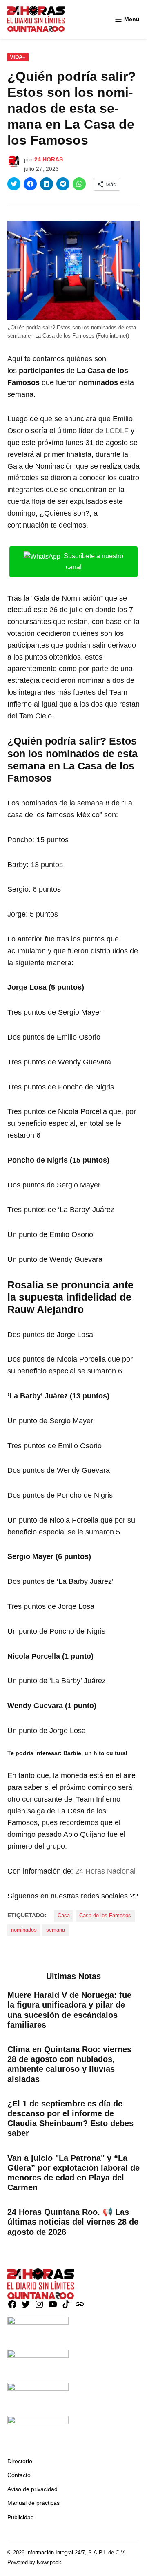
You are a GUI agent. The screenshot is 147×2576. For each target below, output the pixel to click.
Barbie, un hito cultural (95, 1753)
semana (56, 1930)
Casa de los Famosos (105, 1916)
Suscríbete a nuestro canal (94, 561)
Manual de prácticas (33, 2503)
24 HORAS (49, 159)
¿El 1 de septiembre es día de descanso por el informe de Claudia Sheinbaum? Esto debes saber (70, 2119)
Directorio (20, 2461)
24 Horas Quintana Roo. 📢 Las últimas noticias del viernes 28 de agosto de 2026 (73, 2222)
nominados (24, 1930)
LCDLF (117, 431)
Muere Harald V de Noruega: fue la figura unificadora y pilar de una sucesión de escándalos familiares (69, 2010)
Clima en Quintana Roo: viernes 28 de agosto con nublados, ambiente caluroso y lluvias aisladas (69, 2064)
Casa (64, 1916)
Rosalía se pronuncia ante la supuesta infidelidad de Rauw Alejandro (70, 1297)
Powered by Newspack (34, 2563)
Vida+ (18, 57)
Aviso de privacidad (32, 2489)
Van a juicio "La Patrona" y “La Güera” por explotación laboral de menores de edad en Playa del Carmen (73, 2173)
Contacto (19, 2475)
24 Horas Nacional (105, 1871)
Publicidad (21, 2517)
